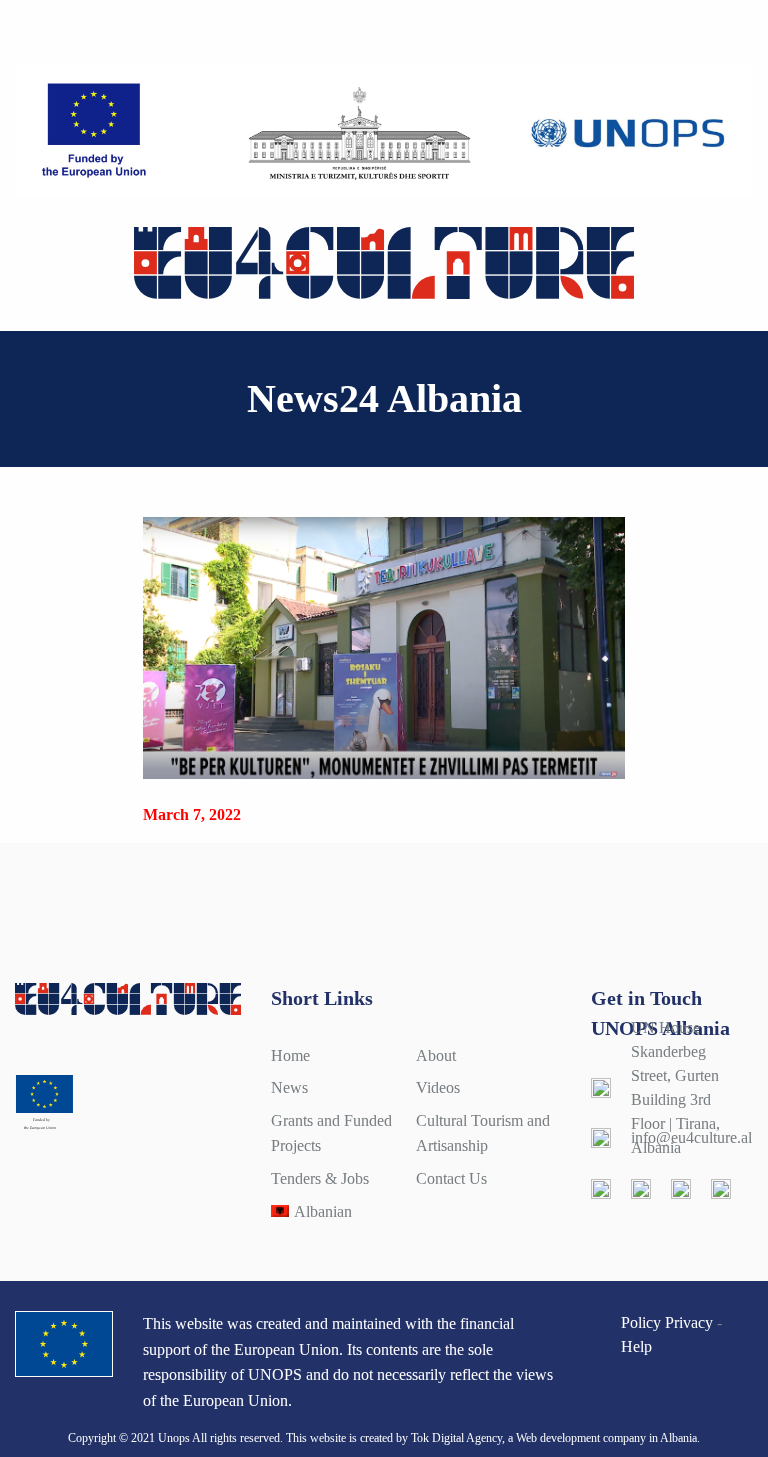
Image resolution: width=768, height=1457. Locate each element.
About (436, 1055)
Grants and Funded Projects (331, 1133)
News (289, 1087)
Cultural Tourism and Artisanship (483, 1133)
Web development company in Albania (606, 1438)
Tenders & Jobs (320, 1178)
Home (290, 1055)
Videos (438, 1087)
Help (636, 1346)
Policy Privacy (667, 1322)
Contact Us (451, 1178)
